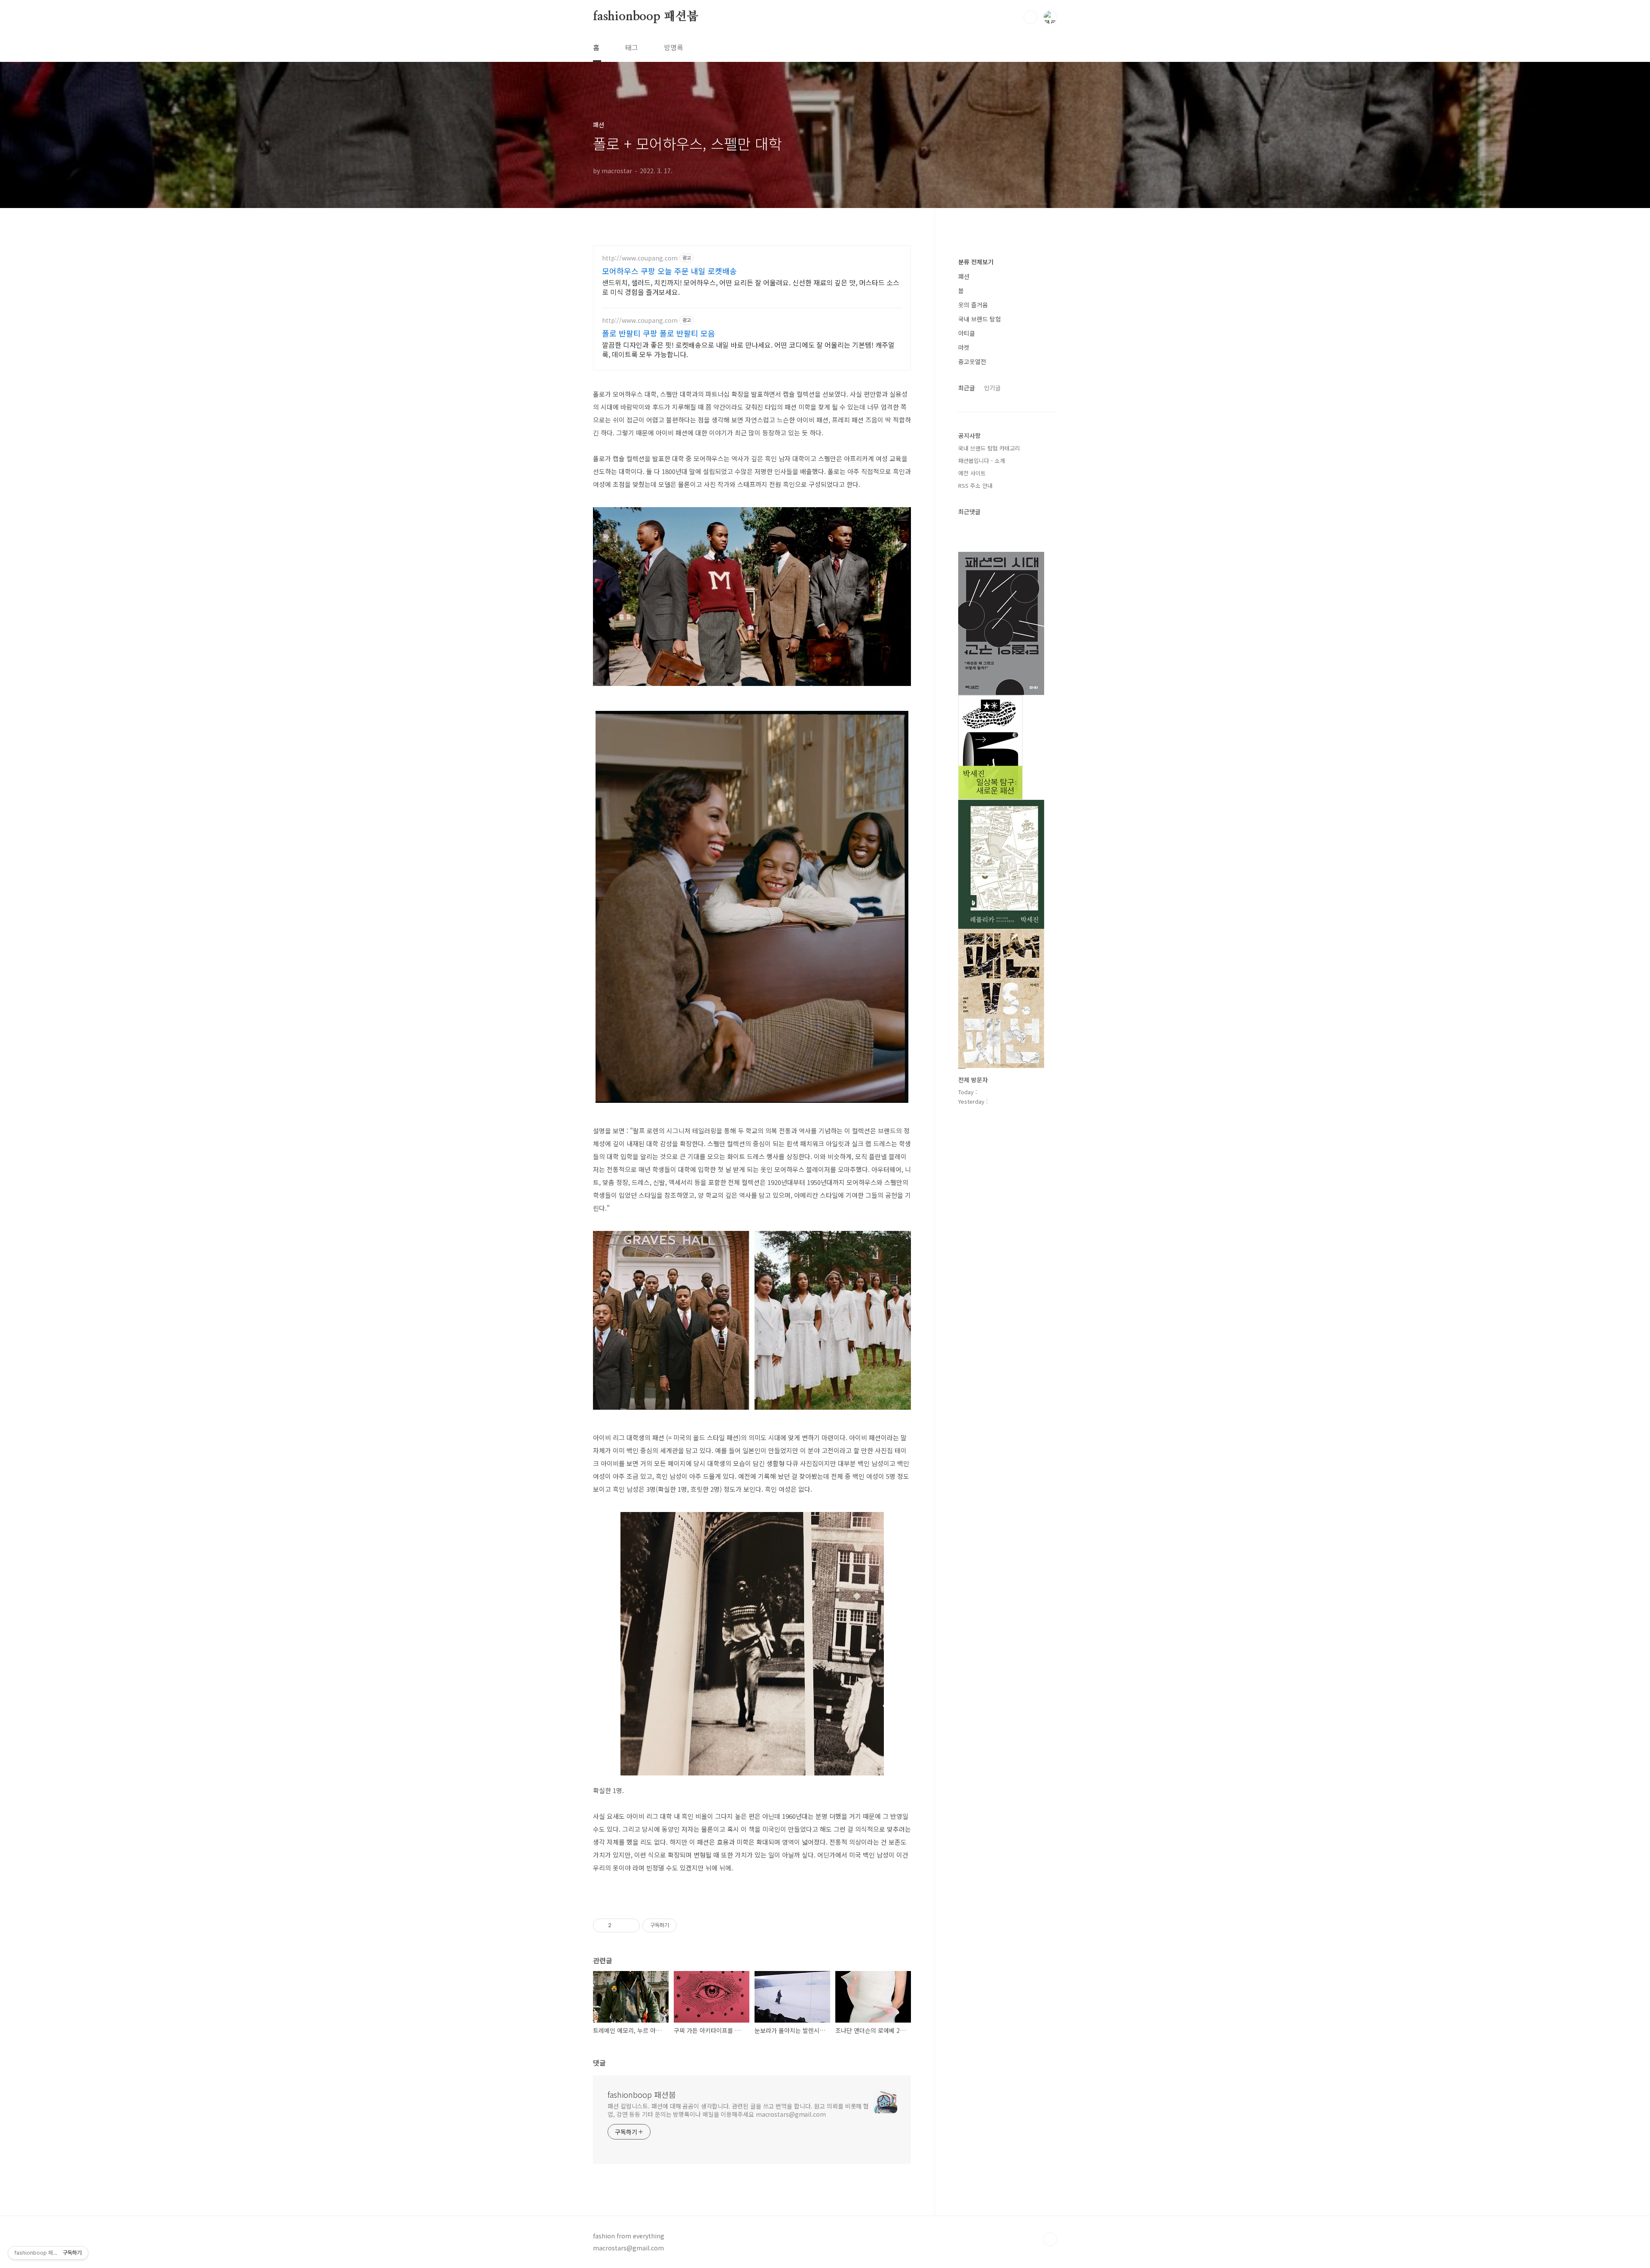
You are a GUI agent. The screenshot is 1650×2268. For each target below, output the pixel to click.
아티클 (967, 333)
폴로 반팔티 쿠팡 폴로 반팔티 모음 (658, 333)
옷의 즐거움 (973, 305)
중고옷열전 (972, 361)
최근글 (967, 388)
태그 (632, 47)
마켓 (964, 347)
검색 (1030, 17)
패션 (964, 276)
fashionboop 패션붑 (646, 17)
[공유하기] (619, 1925)
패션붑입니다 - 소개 (982, 461)
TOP (1050, 2239)
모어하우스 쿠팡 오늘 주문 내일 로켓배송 (669, 271)
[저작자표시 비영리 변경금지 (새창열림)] (688, 1925)
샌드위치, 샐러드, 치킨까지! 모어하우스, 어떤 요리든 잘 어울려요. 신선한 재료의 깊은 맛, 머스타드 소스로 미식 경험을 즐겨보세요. (751, 287)
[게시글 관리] (630, 1925)
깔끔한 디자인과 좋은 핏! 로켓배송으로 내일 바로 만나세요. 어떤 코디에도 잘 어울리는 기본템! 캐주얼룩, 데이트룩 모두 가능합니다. (748, 349)
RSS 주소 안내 (975, 485)
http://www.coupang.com (640, 258)
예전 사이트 (972, 473)
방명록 (674, 47)
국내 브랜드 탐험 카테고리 (989, 448)
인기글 (992, 388)
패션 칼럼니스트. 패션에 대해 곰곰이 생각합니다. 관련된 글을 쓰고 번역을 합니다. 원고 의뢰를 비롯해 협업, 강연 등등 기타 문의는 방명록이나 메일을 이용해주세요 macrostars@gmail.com (738, 2110)
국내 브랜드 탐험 (979, 319)
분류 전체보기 (976, 262)
